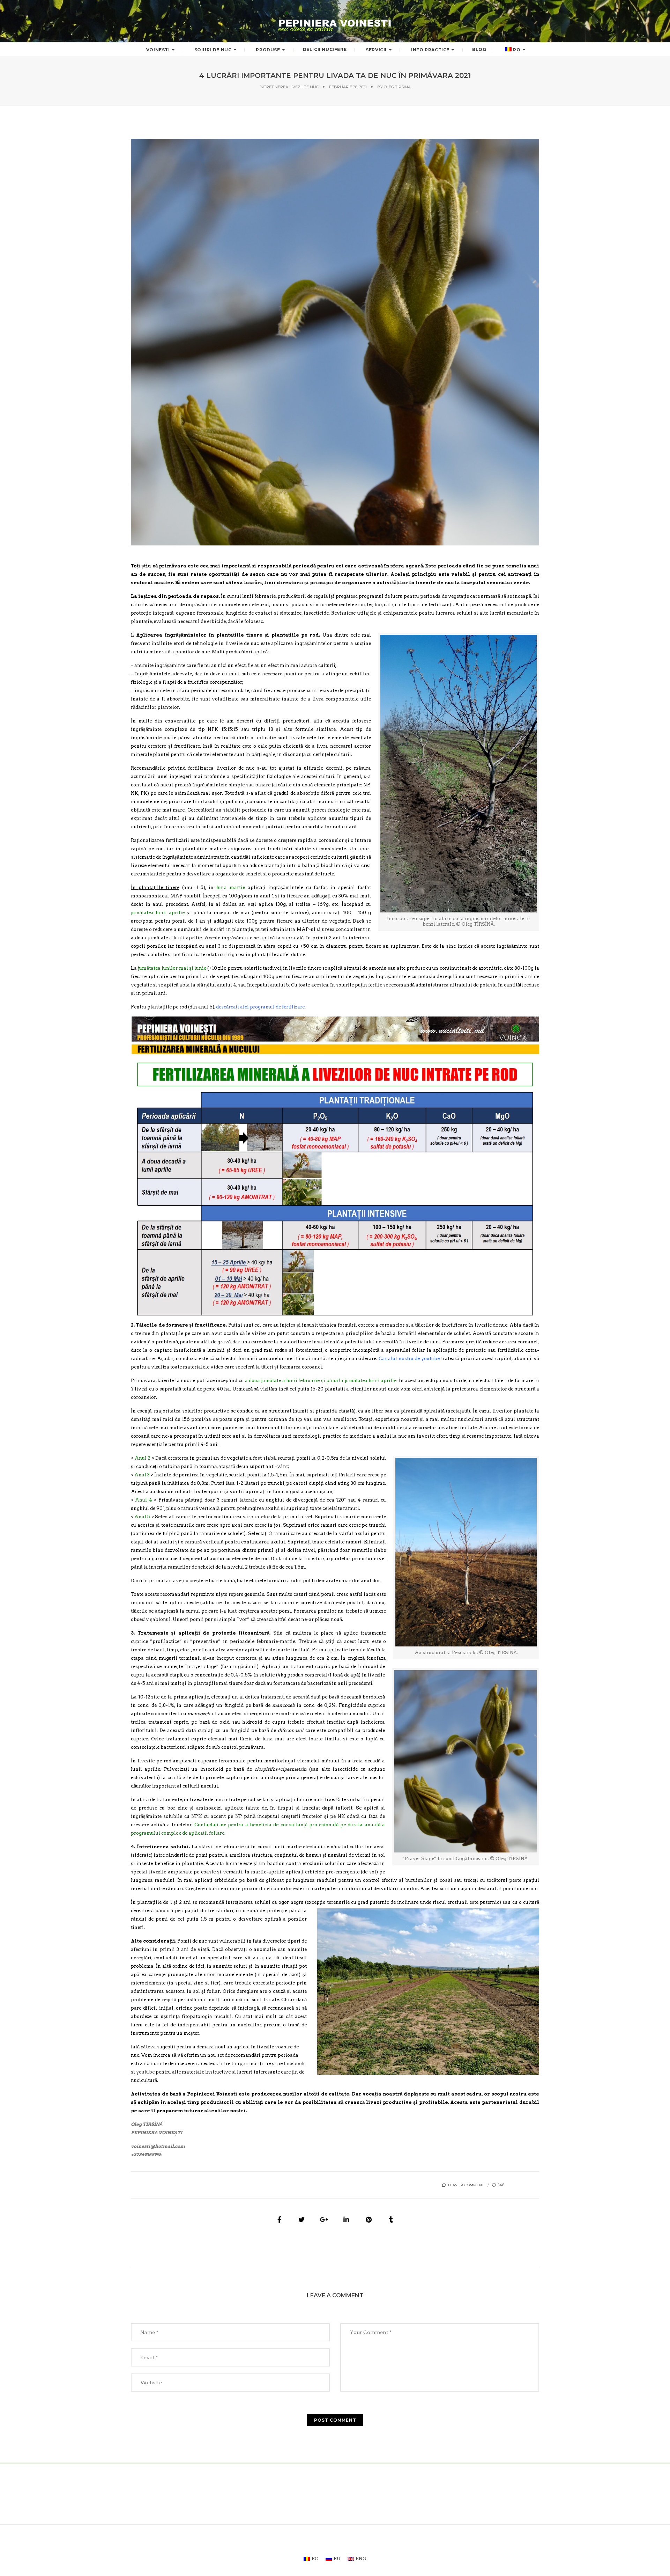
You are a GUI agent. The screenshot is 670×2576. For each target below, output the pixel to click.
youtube (145, 2072)
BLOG (479, 49)
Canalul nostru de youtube (409, 1359)
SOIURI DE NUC (213, 50)
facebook (294, 2064)
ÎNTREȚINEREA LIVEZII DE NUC (289, 87)
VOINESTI (158, 50)
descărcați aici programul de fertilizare (260, 1007)
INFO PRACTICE (430, 50)
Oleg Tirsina (397, 87)
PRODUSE (268, 50)
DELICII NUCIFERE (325, 49)
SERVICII (376, 50)
